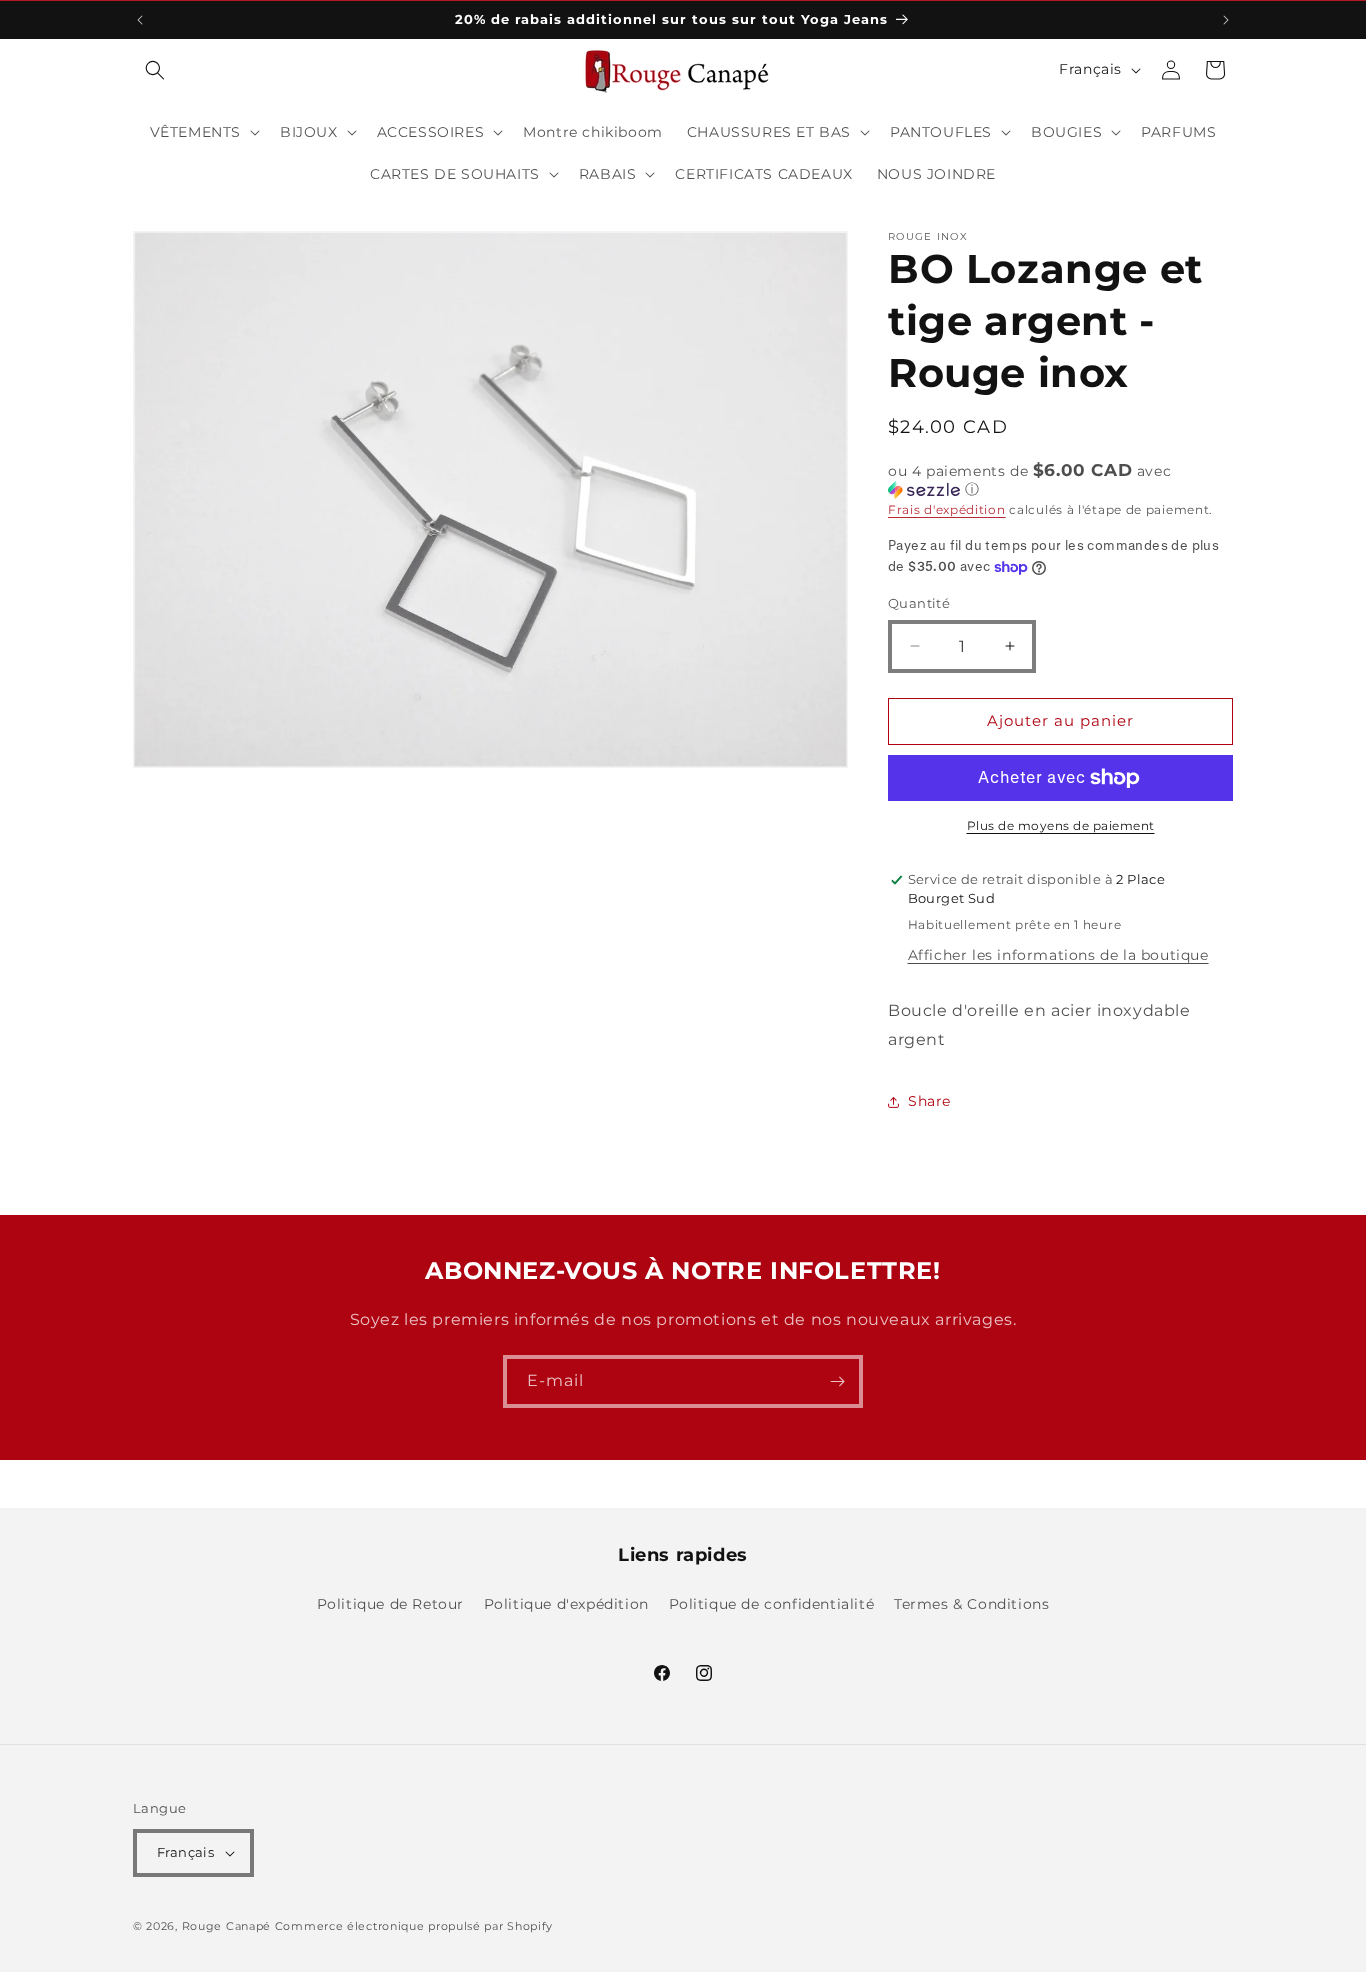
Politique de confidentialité (772, 1604)
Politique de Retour (390, 1604)
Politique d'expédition (566, 1604)
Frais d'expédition (947, 509)
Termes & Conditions (971, 1604)
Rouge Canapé (228, 1926)
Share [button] (929, 1101)
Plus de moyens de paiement (1061, 825)
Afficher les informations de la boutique (1058, 955)
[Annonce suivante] (1226, 20)
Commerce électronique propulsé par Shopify (414, 1926)
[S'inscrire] (837, 1381)
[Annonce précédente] (140, 20)
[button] (155, 70)
